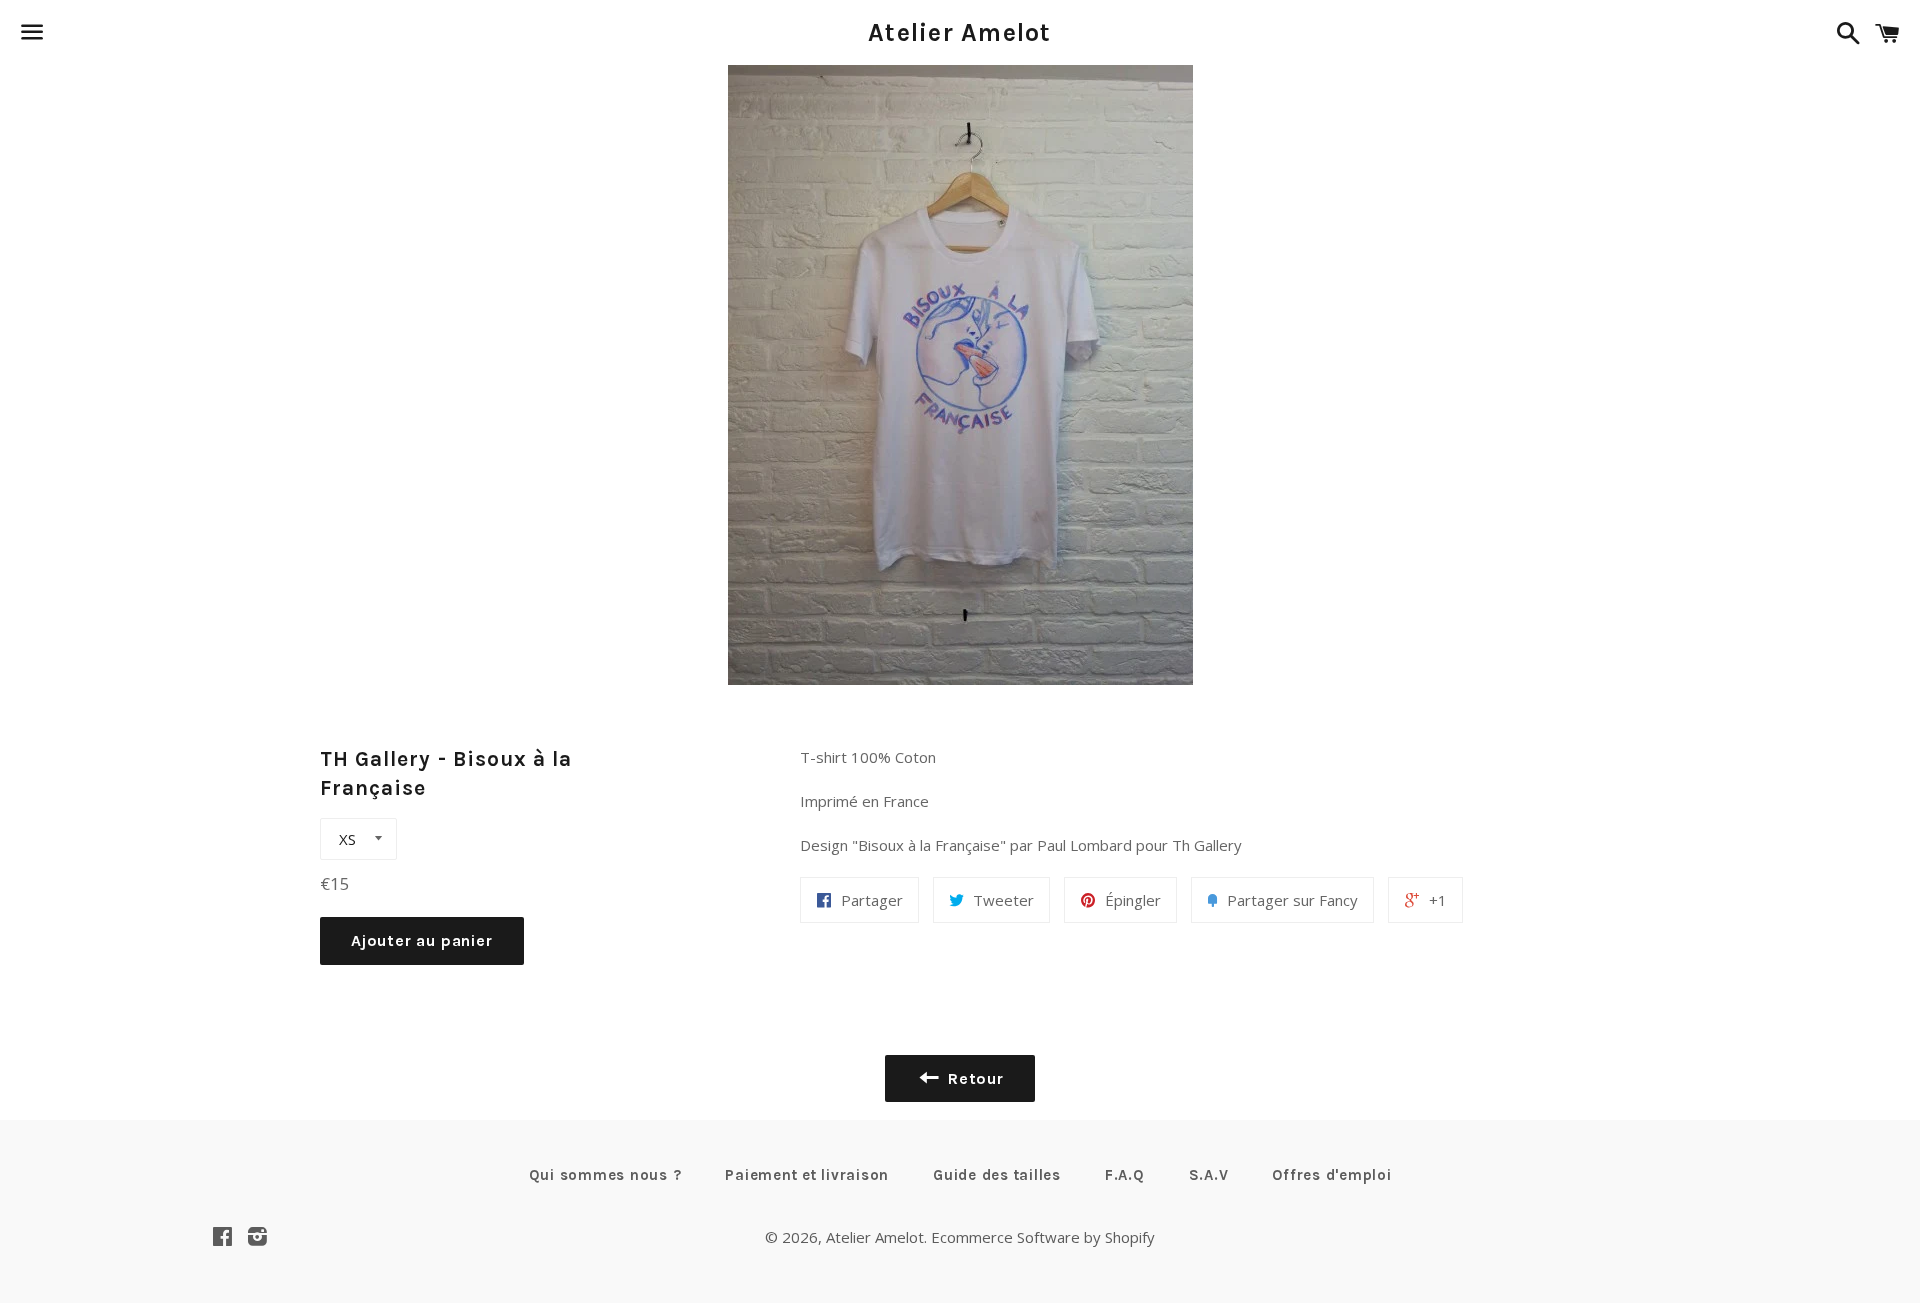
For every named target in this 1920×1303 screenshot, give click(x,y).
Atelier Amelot (960, 32)
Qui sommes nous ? (605, 1175)
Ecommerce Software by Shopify (1043, 1237)
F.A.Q (1125, 1175)
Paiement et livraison (807, 1175)
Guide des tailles (997, 1175)
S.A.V (1209, 1175)
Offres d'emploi (1331, 1175)
